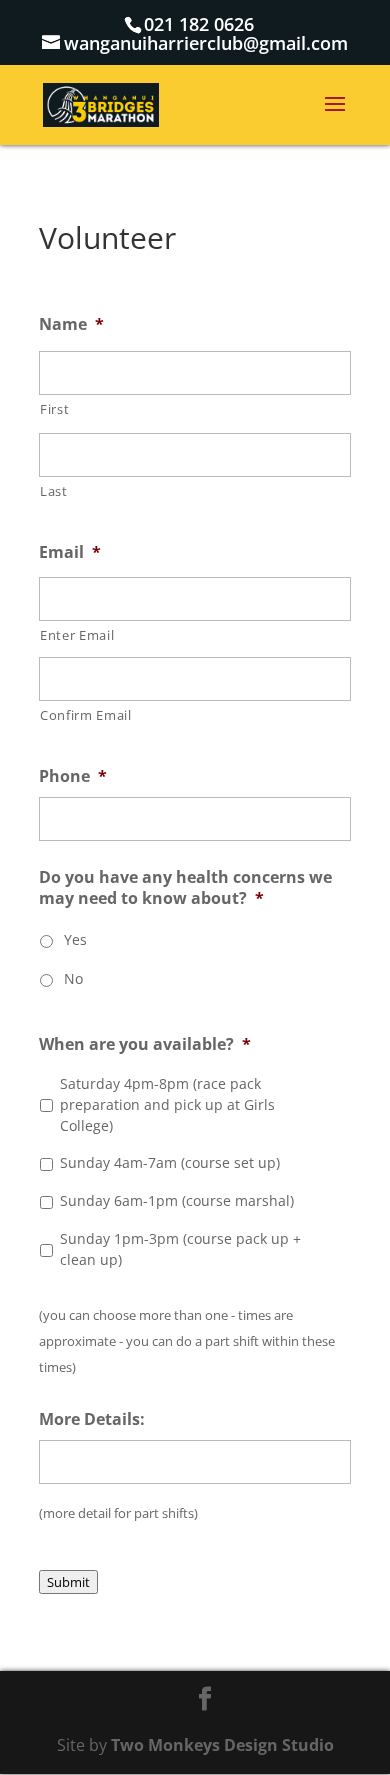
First (54, 409)
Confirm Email (86, 715)
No (73, 978)
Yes (75, 939)
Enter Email (77, 635)
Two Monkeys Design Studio (222, 1745)
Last (54, 491)
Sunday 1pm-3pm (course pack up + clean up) (180, 1249)
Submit (68, 1582)
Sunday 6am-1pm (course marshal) (177, 1200)
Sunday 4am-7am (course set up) (170, 1162)
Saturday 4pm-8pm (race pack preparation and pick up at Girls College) (167, 1104)
